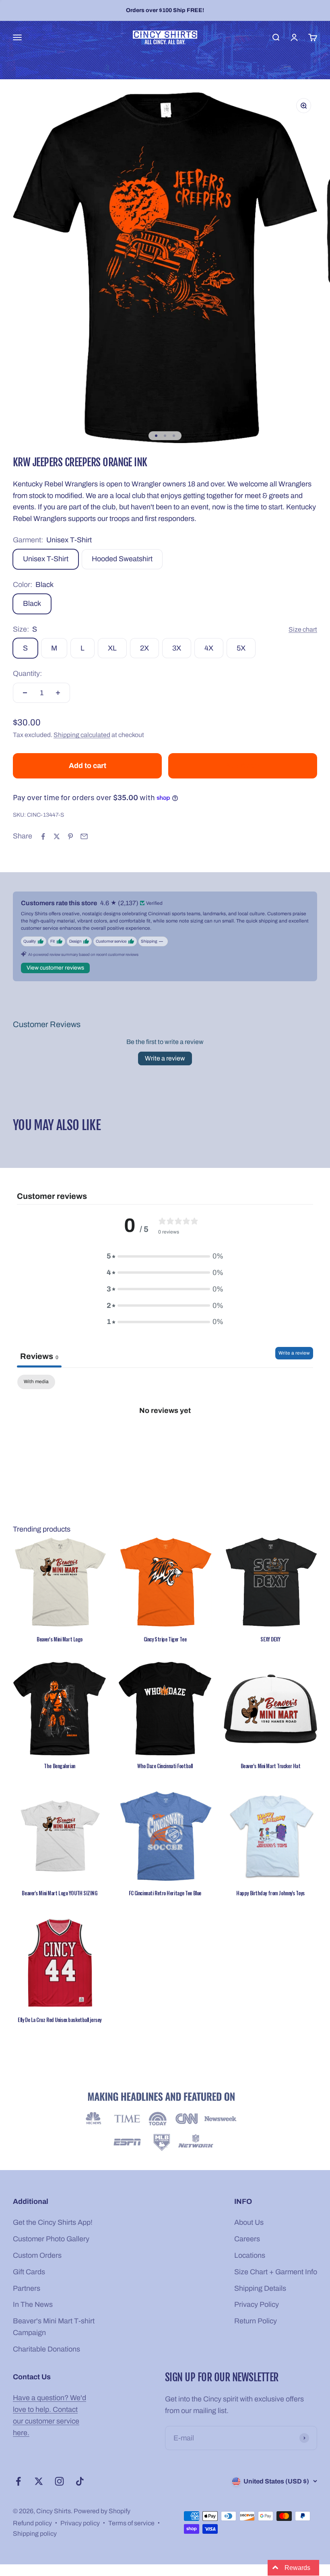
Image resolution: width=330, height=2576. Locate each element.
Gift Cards (29, 2272)
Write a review (165, 1058)
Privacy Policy (257, 2304)
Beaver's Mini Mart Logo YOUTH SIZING (59, 1893)
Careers (247, 2239)
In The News (33, 2304)
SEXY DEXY (270, 1639)
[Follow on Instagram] (59, 2481)
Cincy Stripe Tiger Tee (165, 1639)
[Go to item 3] (174, 436)
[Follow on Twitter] (39, 2481)
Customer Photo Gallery (51, 2239)
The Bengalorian (59, 1766)
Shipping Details (260, 2288)
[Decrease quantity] (25, 693)
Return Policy (256, 2321)
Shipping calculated (82, 735)
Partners (27, 2288)
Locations (250, 2255)
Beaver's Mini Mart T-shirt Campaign (54, 2327)
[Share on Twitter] (57, 836)
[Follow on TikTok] (80, 2481)
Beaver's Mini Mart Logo (60, 1639)
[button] (161, 2501)
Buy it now (243, 766)
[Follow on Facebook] (18, 2481)
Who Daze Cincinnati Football (165, 1766)
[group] (165, 2123)
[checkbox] (36, 1382)
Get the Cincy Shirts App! (53, 2222)
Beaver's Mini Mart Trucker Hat (271, 1766)
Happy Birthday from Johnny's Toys (270, 1893)
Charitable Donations (46, 2349)
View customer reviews (55, 968)
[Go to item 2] (165, 436)
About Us (249, 2222)
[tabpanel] (165, 1437)
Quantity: (27, 673)
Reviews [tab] (39, 1356)
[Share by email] (84, 836)
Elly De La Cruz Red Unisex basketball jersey (60, 2020)
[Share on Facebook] (43, 836)
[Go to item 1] (156, 436)
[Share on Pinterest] (70, 836)
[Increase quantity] (58, 693)
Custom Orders (37, 2255)
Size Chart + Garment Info (276, 2272)
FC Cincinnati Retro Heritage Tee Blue (165, 1893)
